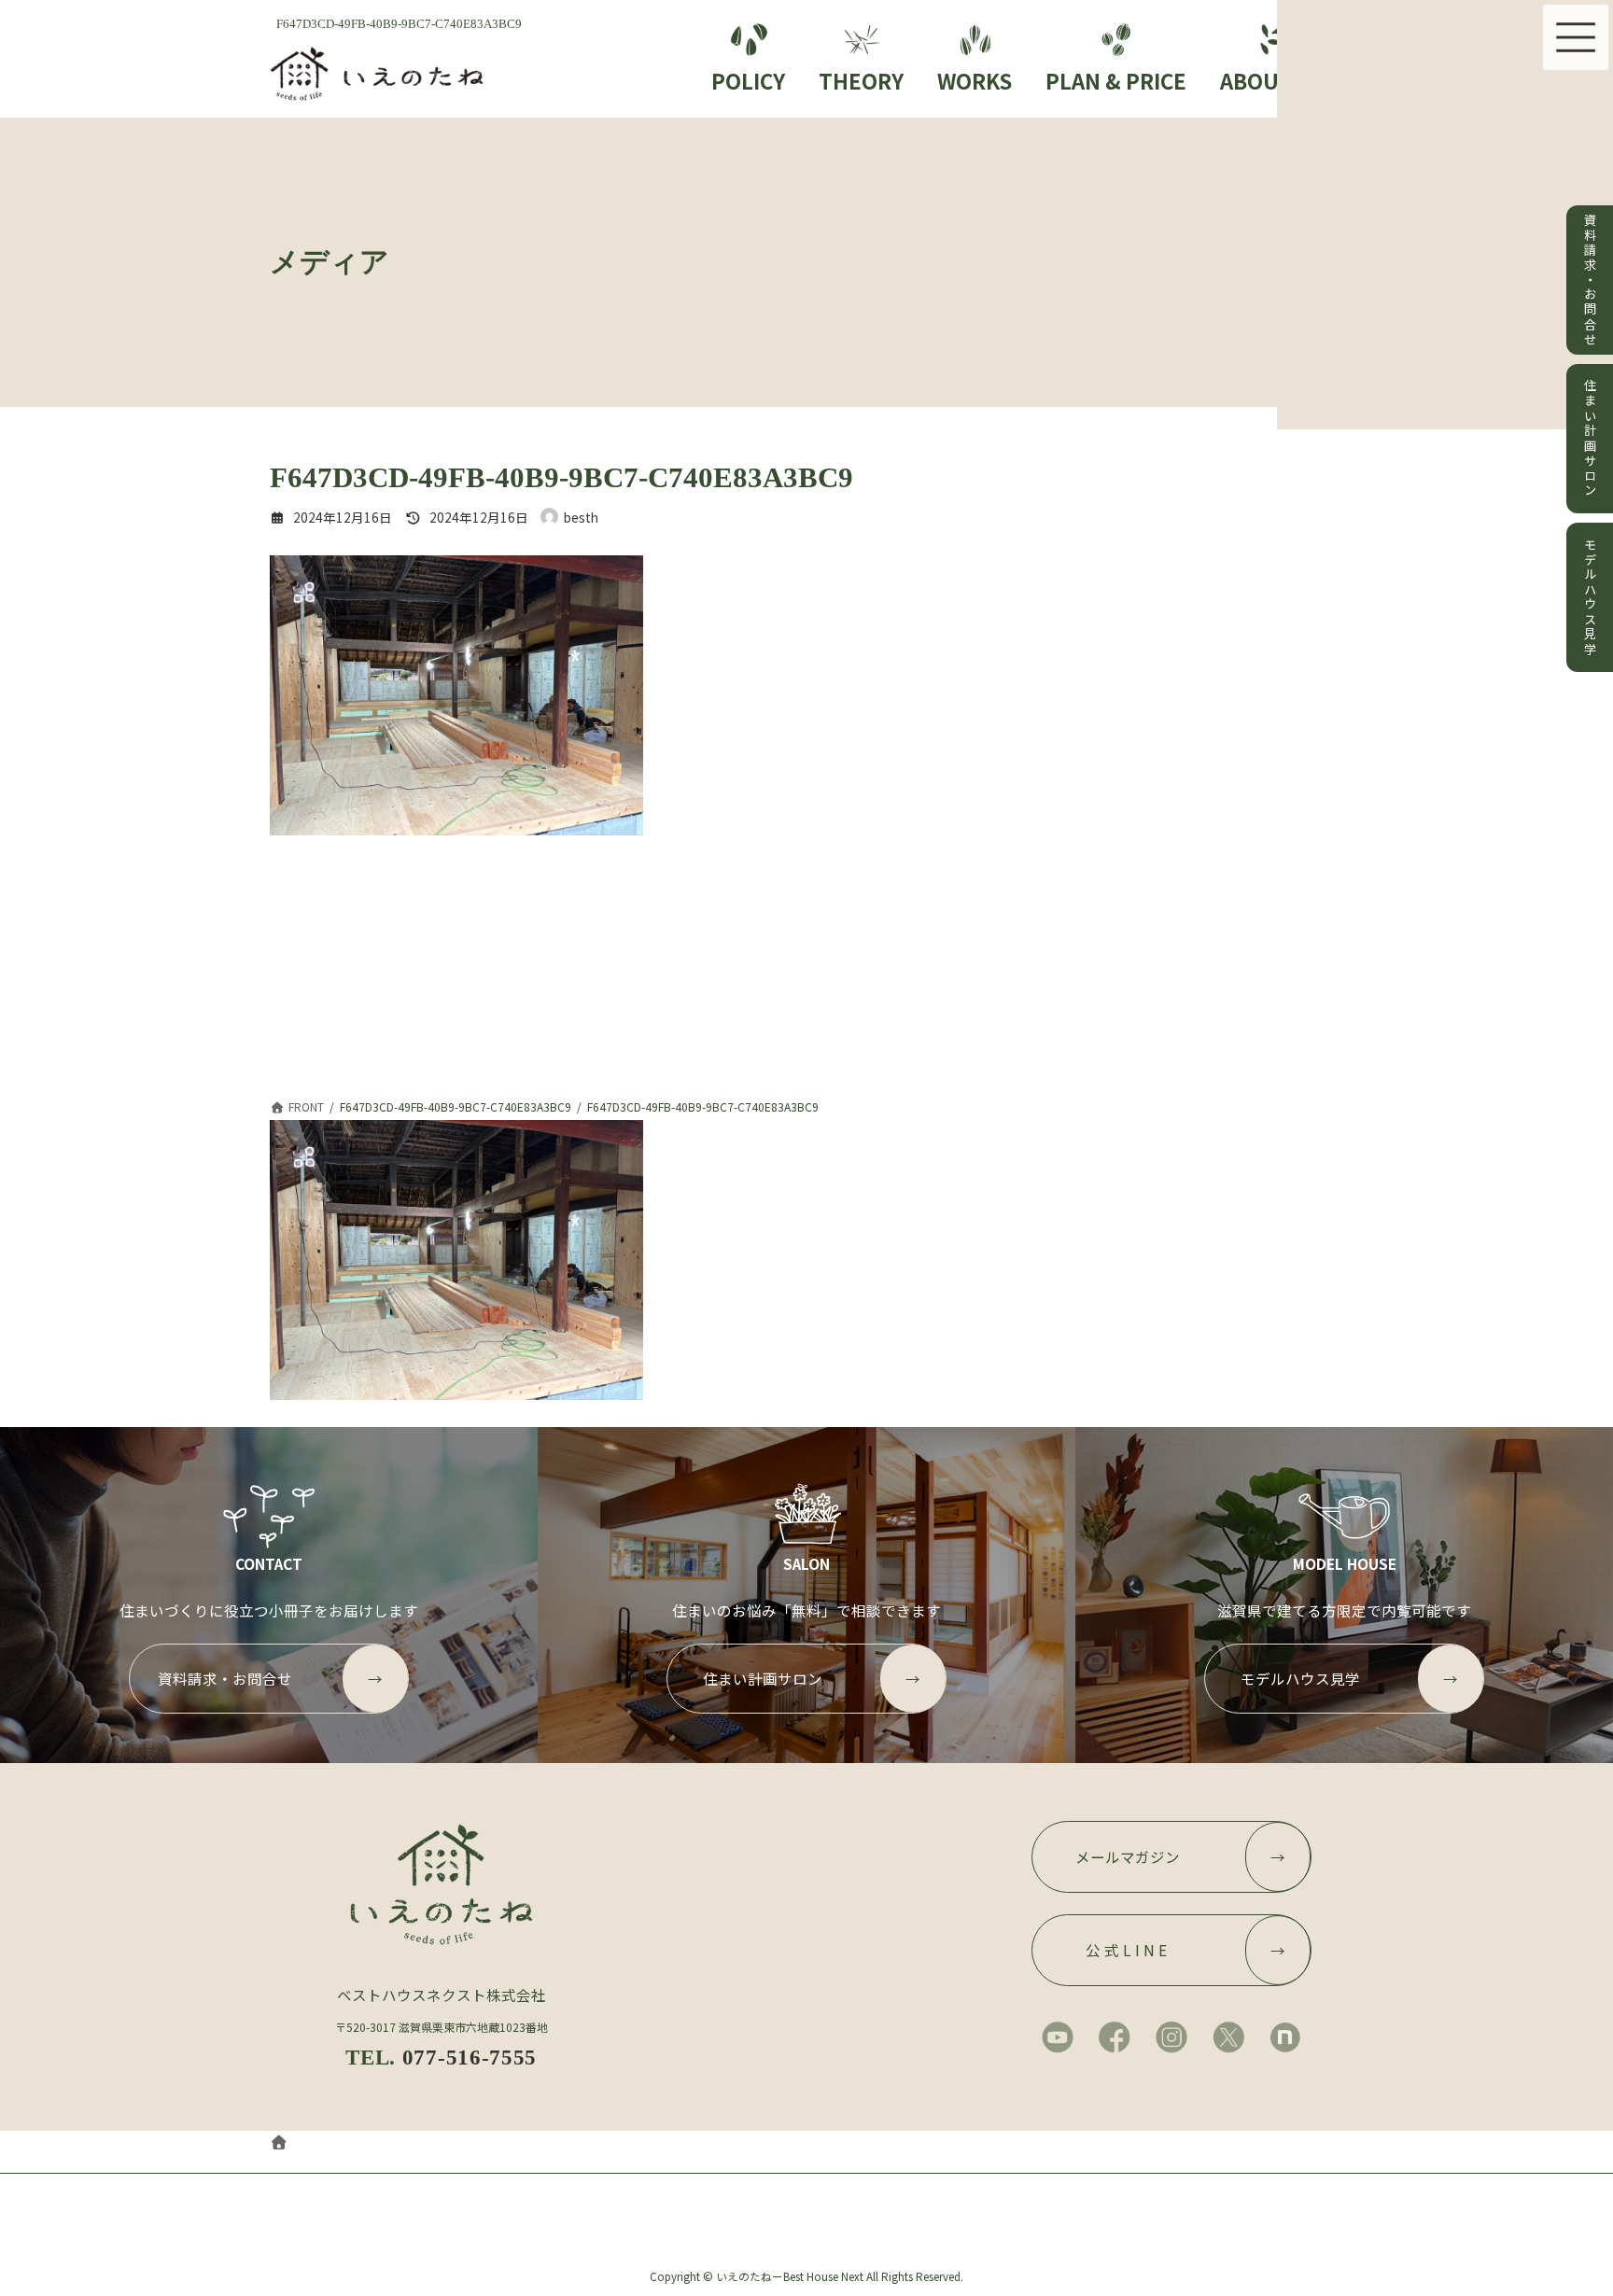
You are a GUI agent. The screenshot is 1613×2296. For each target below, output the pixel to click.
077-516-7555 (470, 2057)
